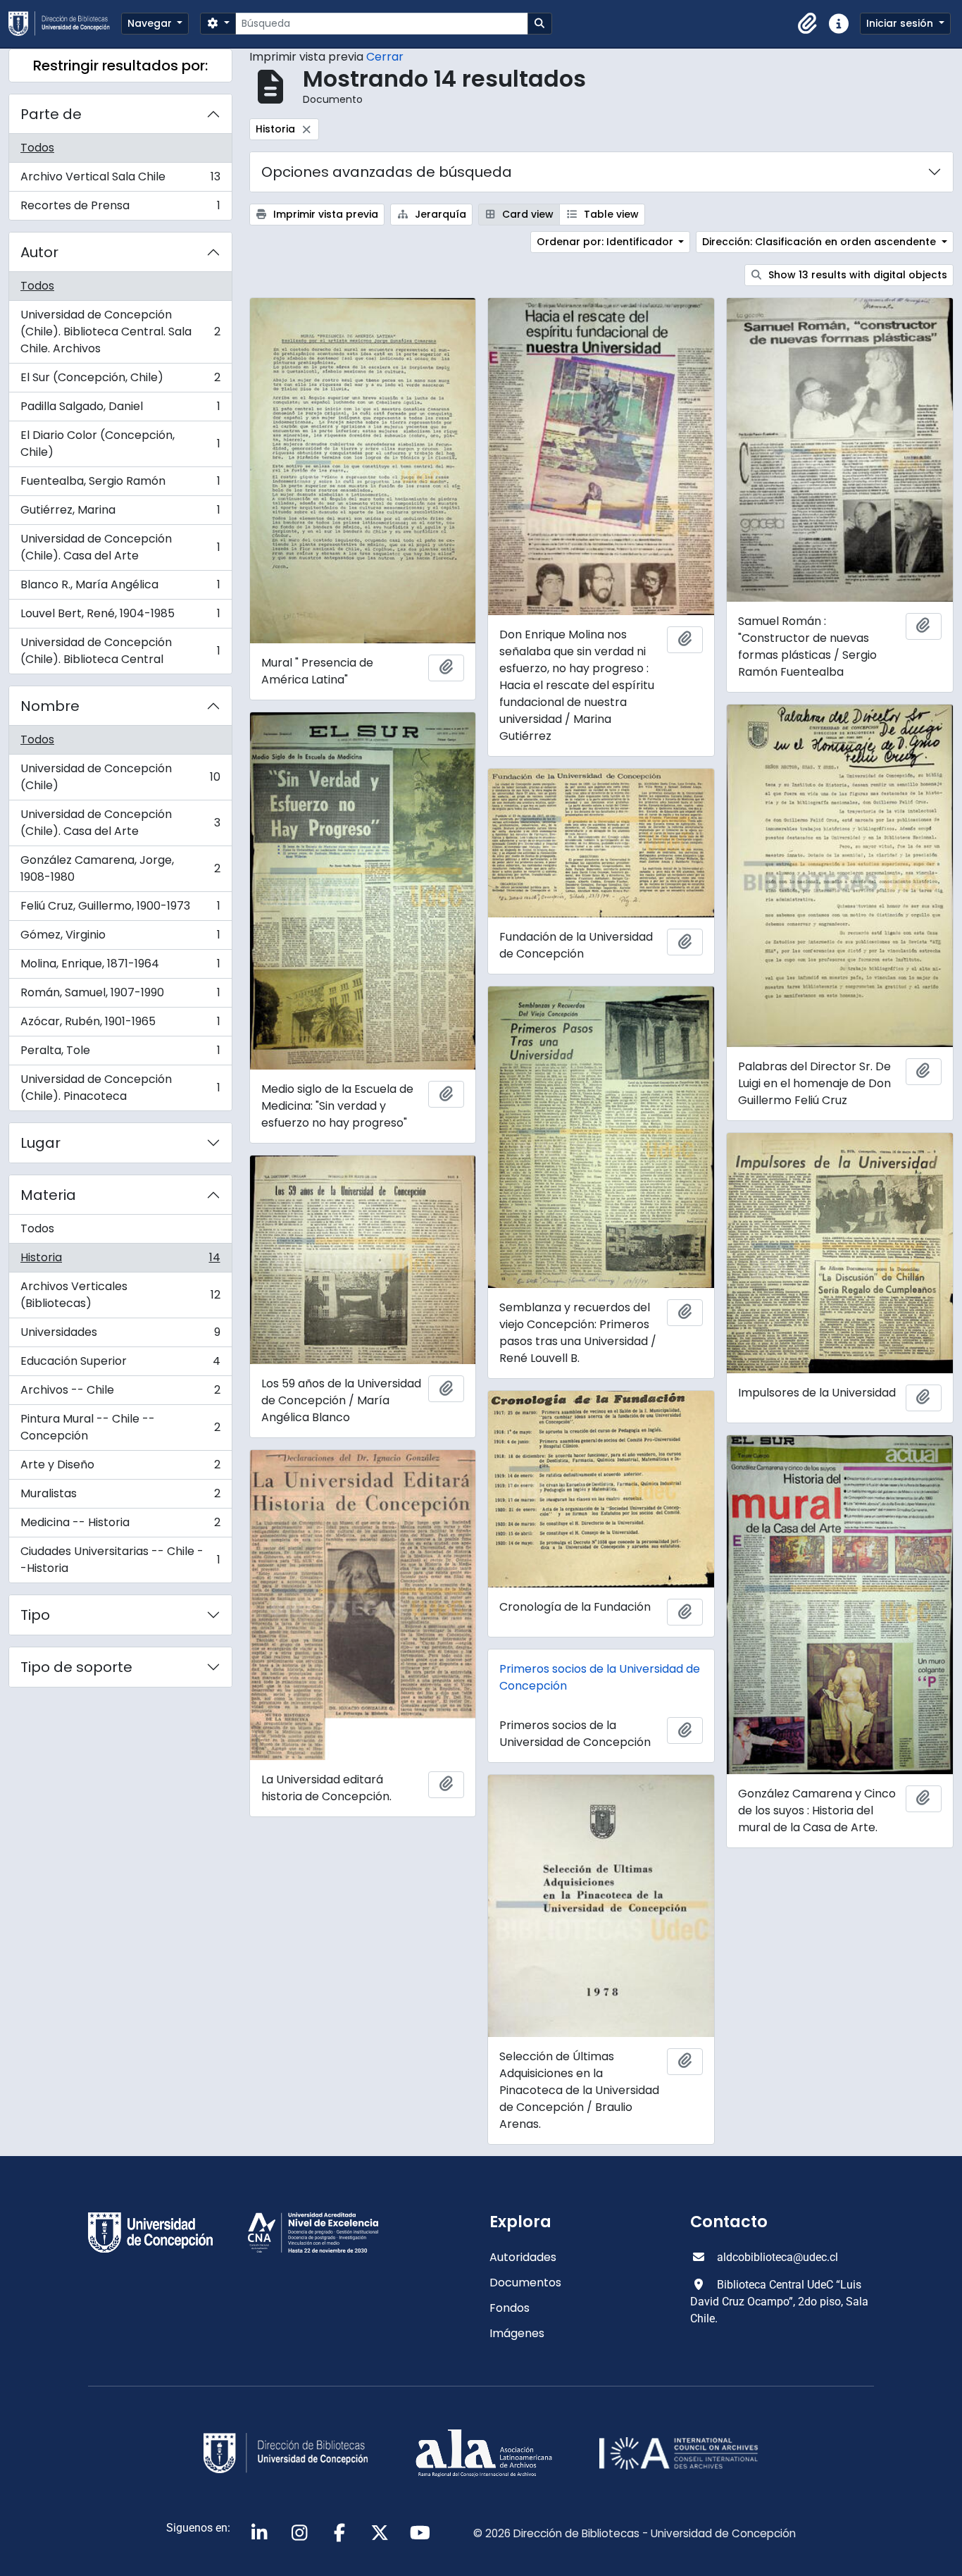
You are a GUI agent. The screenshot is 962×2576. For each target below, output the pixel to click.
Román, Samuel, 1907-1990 (120, 996)
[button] (808, 24)
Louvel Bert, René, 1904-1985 (120, 617)
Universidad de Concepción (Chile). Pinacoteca (120, 1088)
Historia (120, 1261)
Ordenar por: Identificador (606, 242)
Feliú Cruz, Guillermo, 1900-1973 (120, 909)
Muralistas (120, 1497)
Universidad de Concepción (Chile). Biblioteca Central (120, 651)
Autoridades (523, 2257)
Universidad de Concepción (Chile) (120, 777)
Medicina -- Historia (120, 1526)
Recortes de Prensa (120, 209)
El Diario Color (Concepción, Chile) (120, 444)
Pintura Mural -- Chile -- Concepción (120, 1427)
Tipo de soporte (76, 1667)
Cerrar (385, 57)
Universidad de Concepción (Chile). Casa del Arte (120, 547)
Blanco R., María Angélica (120, 588)
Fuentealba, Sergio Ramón (120, 484)
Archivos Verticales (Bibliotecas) (120, 1295)
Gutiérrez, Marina (120, 513)
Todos (37, 148)
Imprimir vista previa (324, 214)
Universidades (120, 1336)
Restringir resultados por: (120, 66)
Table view (610, 214)
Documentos (525, 2283)
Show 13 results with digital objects (856, 275)
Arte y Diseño (120, 1468)
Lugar (40, 1143)
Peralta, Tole (120, 1054)
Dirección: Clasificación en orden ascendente (820, 242)
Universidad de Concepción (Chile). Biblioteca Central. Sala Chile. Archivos (120, 332)
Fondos (510, 2308)
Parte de (51, 114)
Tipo (35, 1615)
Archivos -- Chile (120, 1393)
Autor (39, 252)
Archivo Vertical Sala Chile (120, 180)
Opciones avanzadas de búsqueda (387, 172)
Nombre (50, 706)
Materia (48, 1195)
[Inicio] (65, 24)
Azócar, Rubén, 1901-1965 (120, 1025)
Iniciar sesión (901, 23)
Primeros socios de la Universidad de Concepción (600, 1677)
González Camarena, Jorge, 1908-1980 (120, 868)
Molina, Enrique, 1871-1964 (120, 967)
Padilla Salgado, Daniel (120, 410)
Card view (526, 214)
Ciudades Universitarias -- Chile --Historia (120, 1560)
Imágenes (517, 2333)
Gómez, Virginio (120, 938)
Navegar (151, 23)
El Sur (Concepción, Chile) (120, 381)
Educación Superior (120, 1364)
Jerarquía (439, 214)
